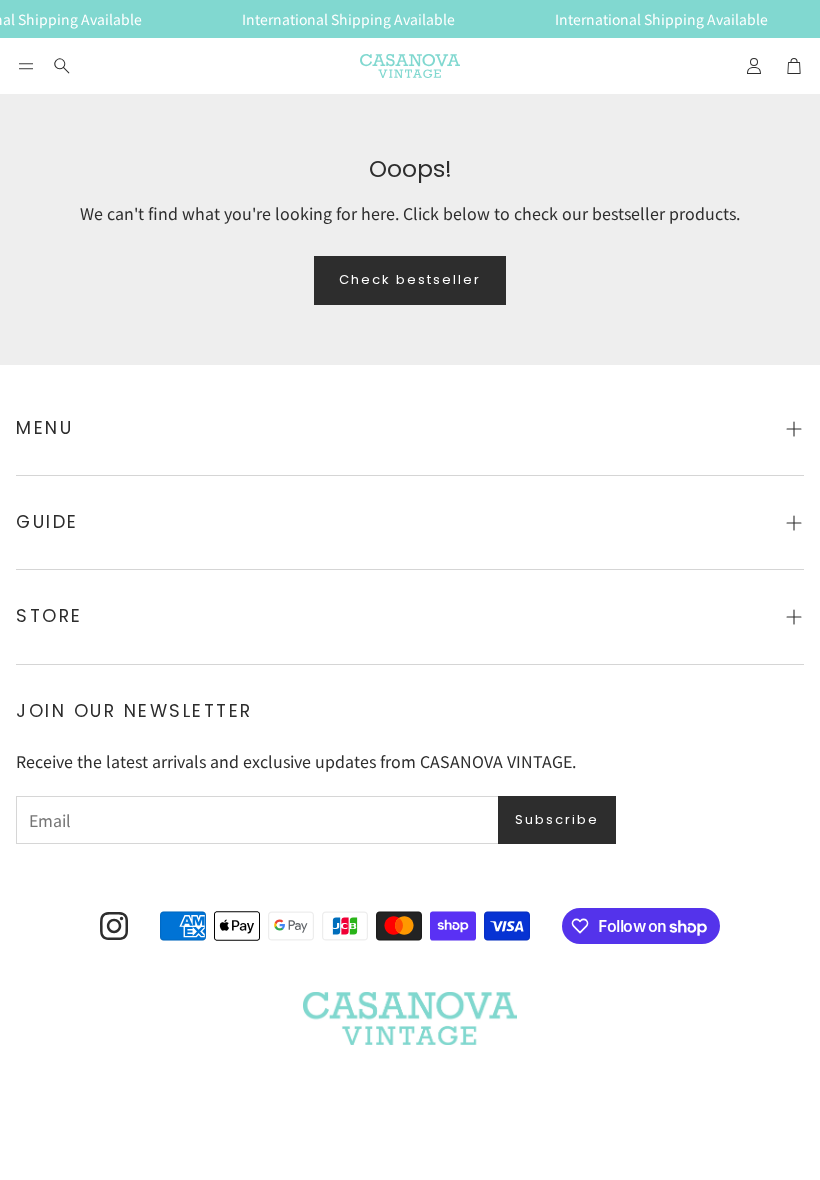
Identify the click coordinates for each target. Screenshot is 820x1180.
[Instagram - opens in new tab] (114, 926)
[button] (26, 66)
